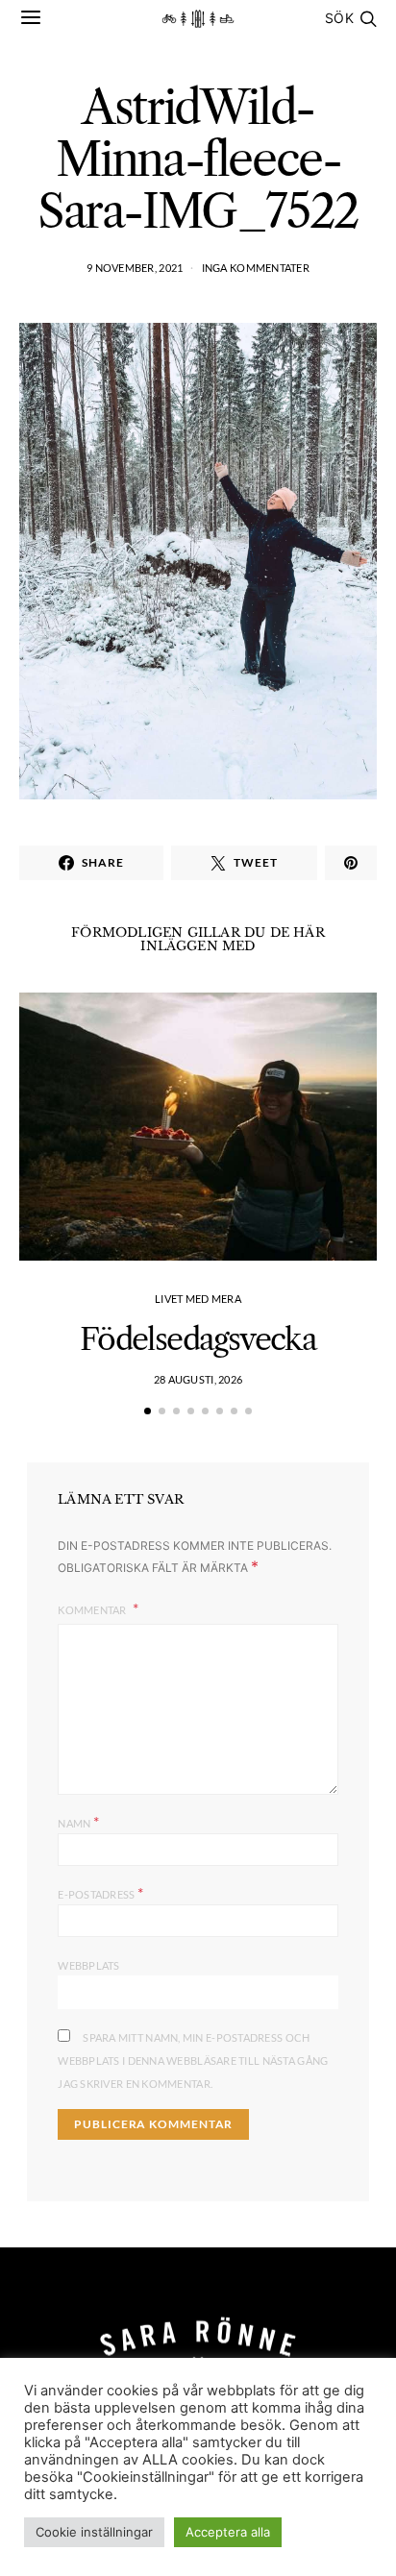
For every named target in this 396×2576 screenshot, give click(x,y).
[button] (148, 1411)
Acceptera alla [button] (228, 2532)
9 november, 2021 (135, 268)
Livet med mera (198, 1299)
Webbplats (88, 1965)
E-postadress (100, 1892)
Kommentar (93, 1610)
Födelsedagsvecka (198, 1339)
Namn (78, 1821)
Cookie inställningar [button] (94, 2532)
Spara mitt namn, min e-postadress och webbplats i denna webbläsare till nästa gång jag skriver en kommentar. (193, 2061)
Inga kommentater (256, 268)
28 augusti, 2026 (198, 1379)
